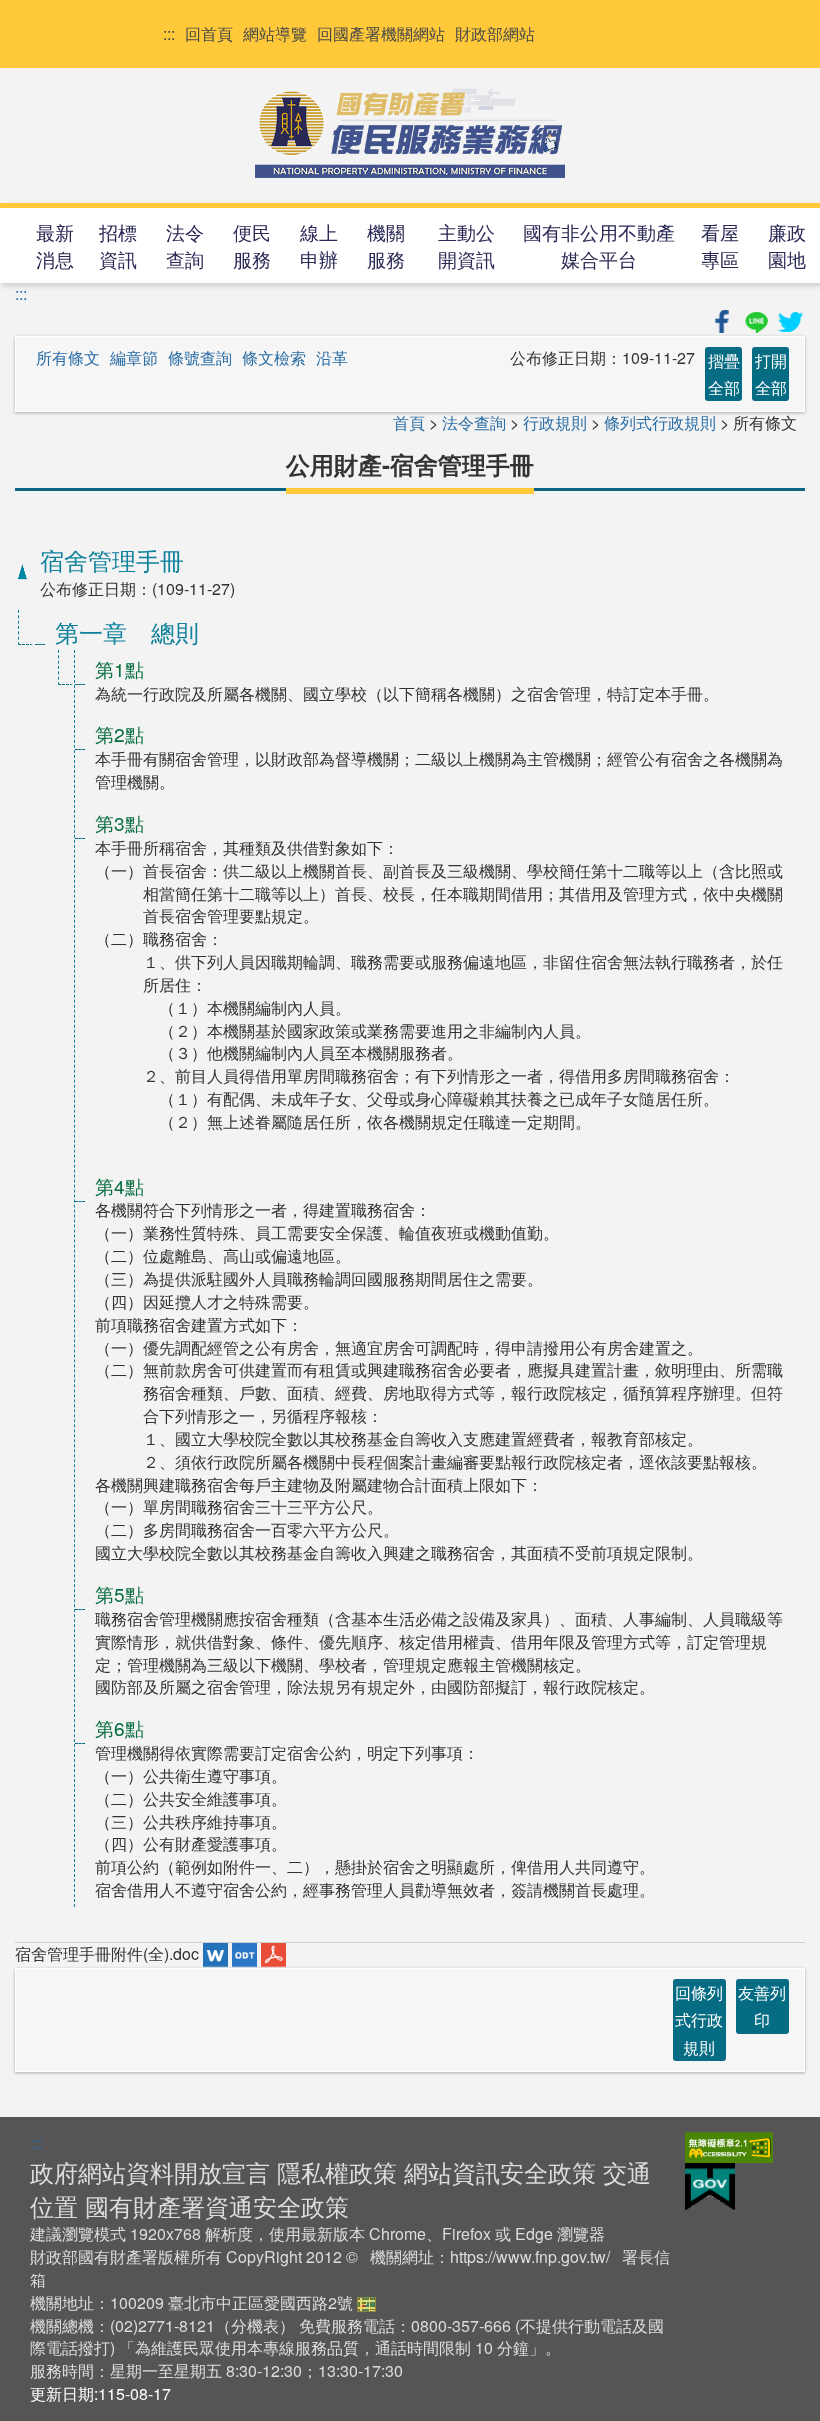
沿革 (332, 358)
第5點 (119, 1593)
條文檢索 (274, 358)
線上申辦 (319, 245)
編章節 (134, 358)
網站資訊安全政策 (500, 2171)
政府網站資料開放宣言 (150, 2171)
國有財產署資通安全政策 (217, 2205)
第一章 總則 (127, 631)
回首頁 (209, 34)
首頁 (409, 422)
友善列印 (762, 2006)
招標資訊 (118, 245)
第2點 (119, 733)
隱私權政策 (337, 2171)
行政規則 (555, 422)
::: (169, 34)
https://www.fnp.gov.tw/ (530, 2256)
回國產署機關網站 (381, 34)
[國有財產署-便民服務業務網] (410, 133)
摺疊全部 (724, 374)
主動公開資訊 (466, 245)
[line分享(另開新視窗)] (758, 318)
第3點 (119, 822)
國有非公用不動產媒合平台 (599, 245)
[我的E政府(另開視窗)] (710, 2184)
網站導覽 (275, 34)
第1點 (119, 668)
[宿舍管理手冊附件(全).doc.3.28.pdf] (273, 1953)
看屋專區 (720, 245)
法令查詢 (185, 245)
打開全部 (771, 374)
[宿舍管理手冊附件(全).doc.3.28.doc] (217, 1953)
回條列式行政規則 (699, 2019)
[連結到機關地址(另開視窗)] (366, 2302)
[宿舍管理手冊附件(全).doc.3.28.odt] (246, 1953)
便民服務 (252, 245)
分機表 (255, 2325)
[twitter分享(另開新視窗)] (790, 318)
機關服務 (386, 245)
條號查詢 (200, 358)
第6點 (119, 1727)
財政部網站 (495, 34)
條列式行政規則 (660, 422)
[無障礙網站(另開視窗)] (729, 2145)
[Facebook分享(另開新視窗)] (724, 318)
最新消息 (55, 245)
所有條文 (68, 358)
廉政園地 (787, 245)
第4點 (119, 1185)
